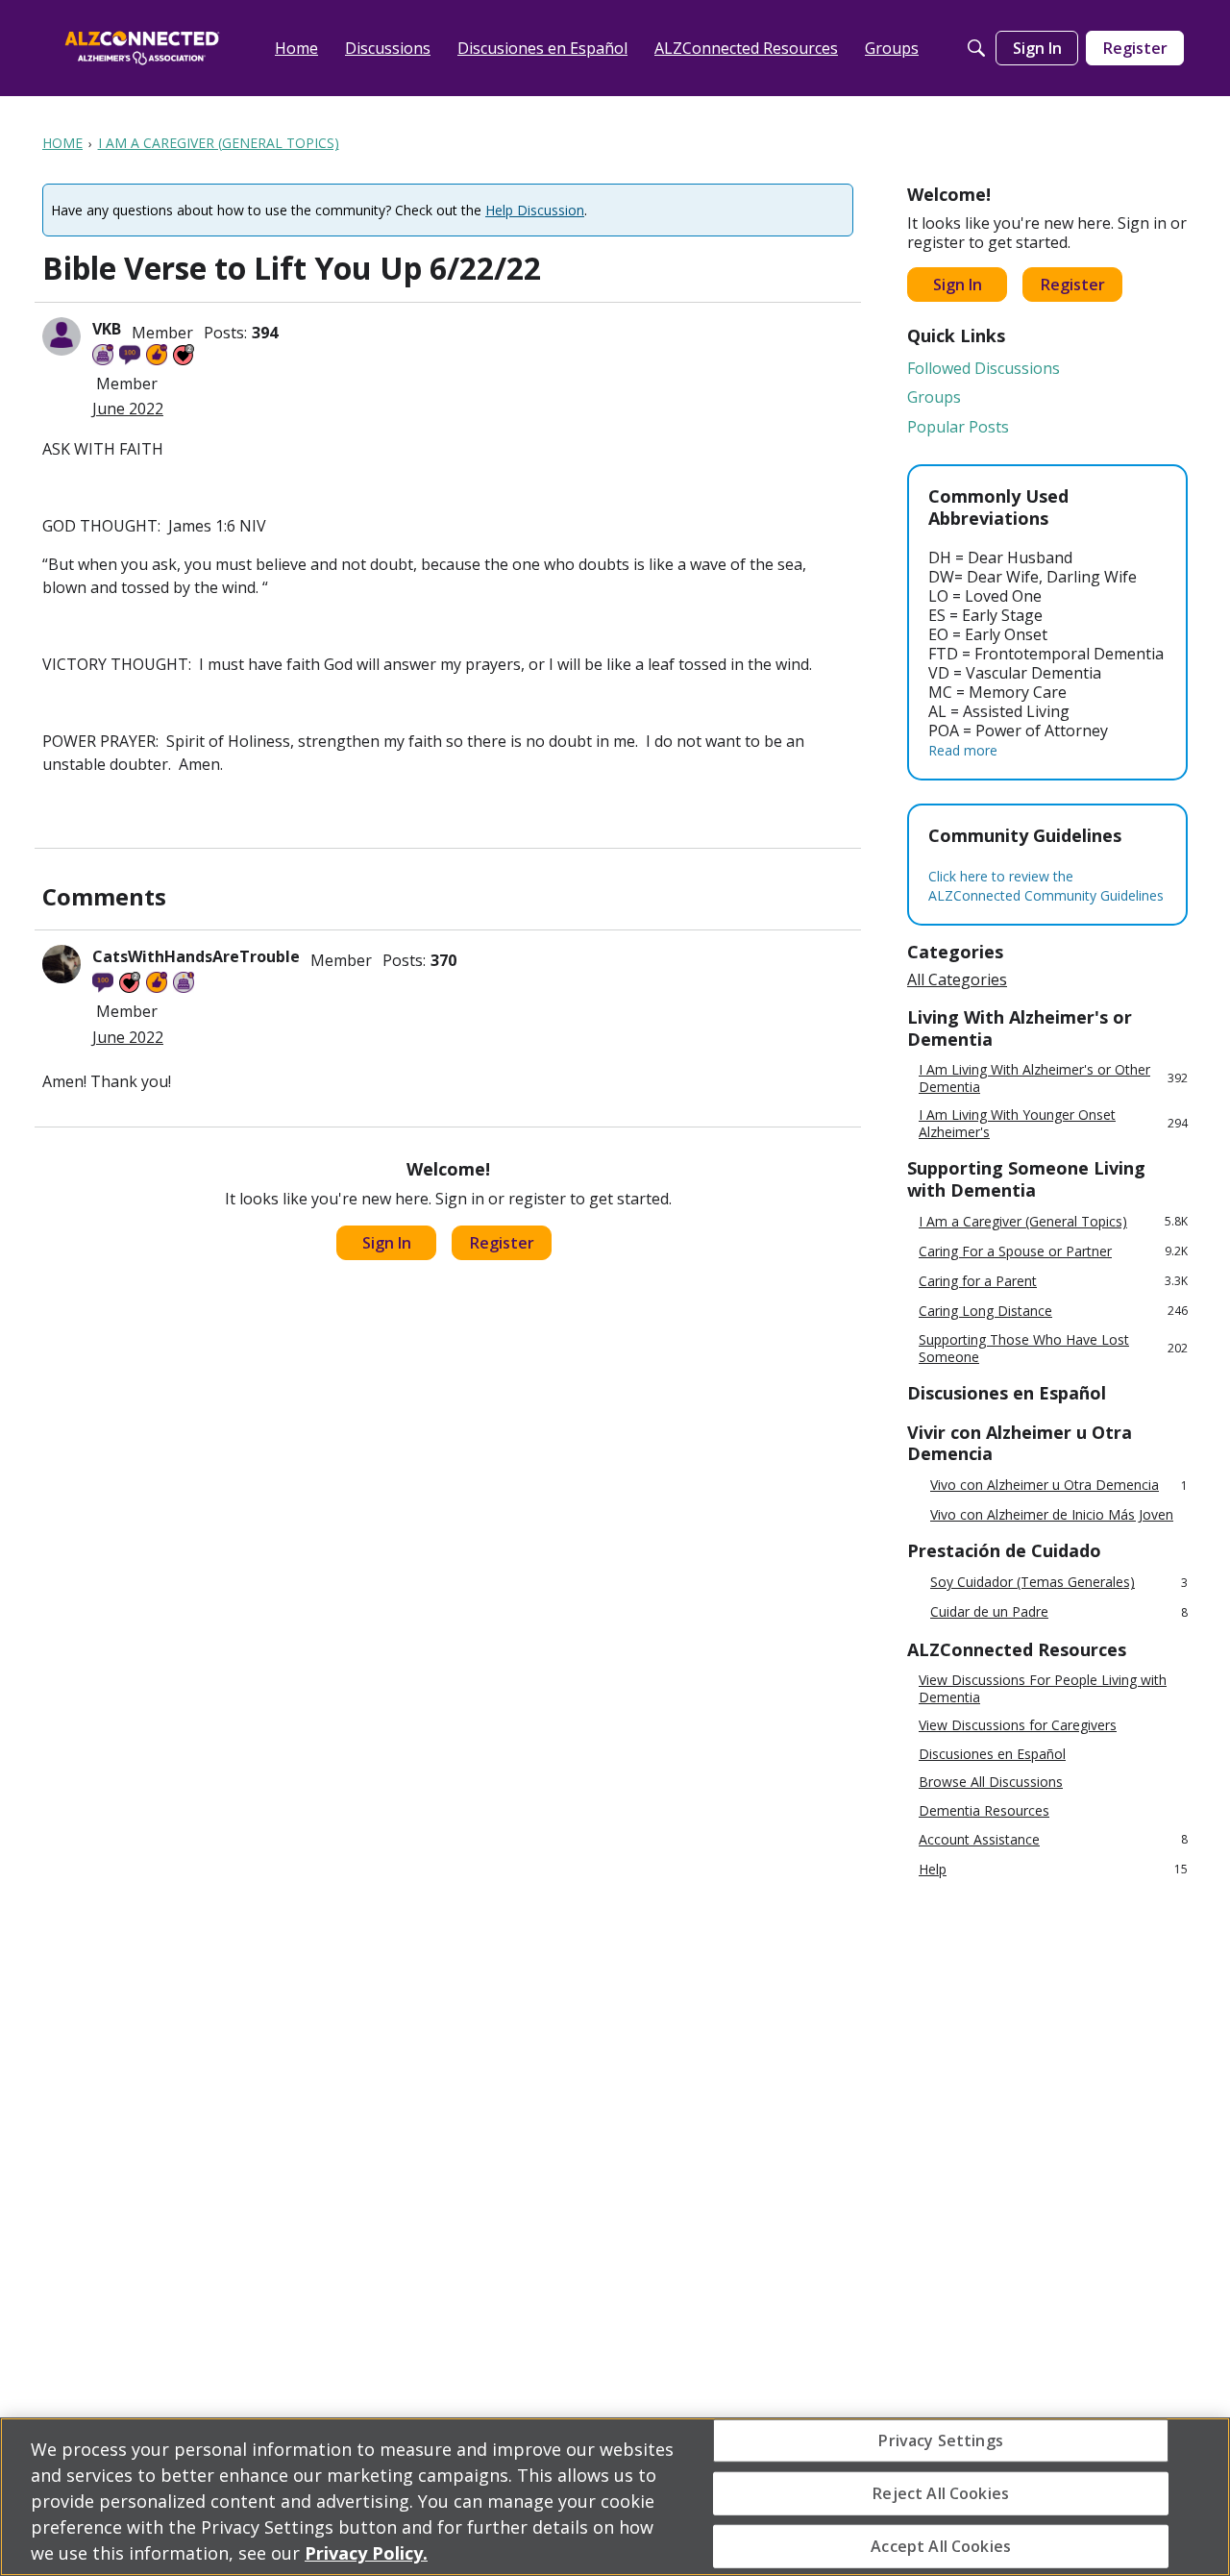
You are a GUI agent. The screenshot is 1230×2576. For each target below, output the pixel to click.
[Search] (976, 48)
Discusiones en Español (992, 1754)
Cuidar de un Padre (1059, 1612)
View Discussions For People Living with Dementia (1043, 1688)
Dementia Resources (984, 1811)
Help (1053, 1869)
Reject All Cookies (941, 2492)
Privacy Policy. (366, 2553)
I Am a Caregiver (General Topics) (1053, 1221)
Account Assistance (1053, 1839)
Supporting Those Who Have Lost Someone (1053, 1348)
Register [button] (502, 1243)
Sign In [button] (387, 1243)
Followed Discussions (984, 368)
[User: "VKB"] (61, 336)
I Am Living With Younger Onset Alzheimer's (1053, 1123)
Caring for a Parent (1053, 1281)
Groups (934, 397)
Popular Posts (958, 427)
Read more (963, 750)
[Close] (1199, 2494)
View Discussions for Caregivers (1018, 1725)
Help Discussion (535, 210)
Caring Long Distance (1053, 1311)
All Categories (957, 979)
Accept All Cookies (941, 2546)
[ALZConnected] (142, 48)
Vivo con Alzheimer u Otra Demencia (1059, 1486)
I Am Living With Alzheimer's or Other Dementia (1053, 1078)
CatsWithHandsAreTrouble (196, 956)
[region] (615, 2497)
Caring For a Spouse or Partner (1053, 1251)
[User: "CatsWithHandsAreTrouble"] (61, 964)
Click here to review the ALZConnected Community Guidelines (1046, 886)
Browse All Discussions (991, 1782)
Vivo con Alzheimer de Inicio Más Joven (1052, 1515)
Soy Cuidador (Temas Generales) (1059, 1583)
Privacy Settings (941, 2440)
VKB (107, 329)
